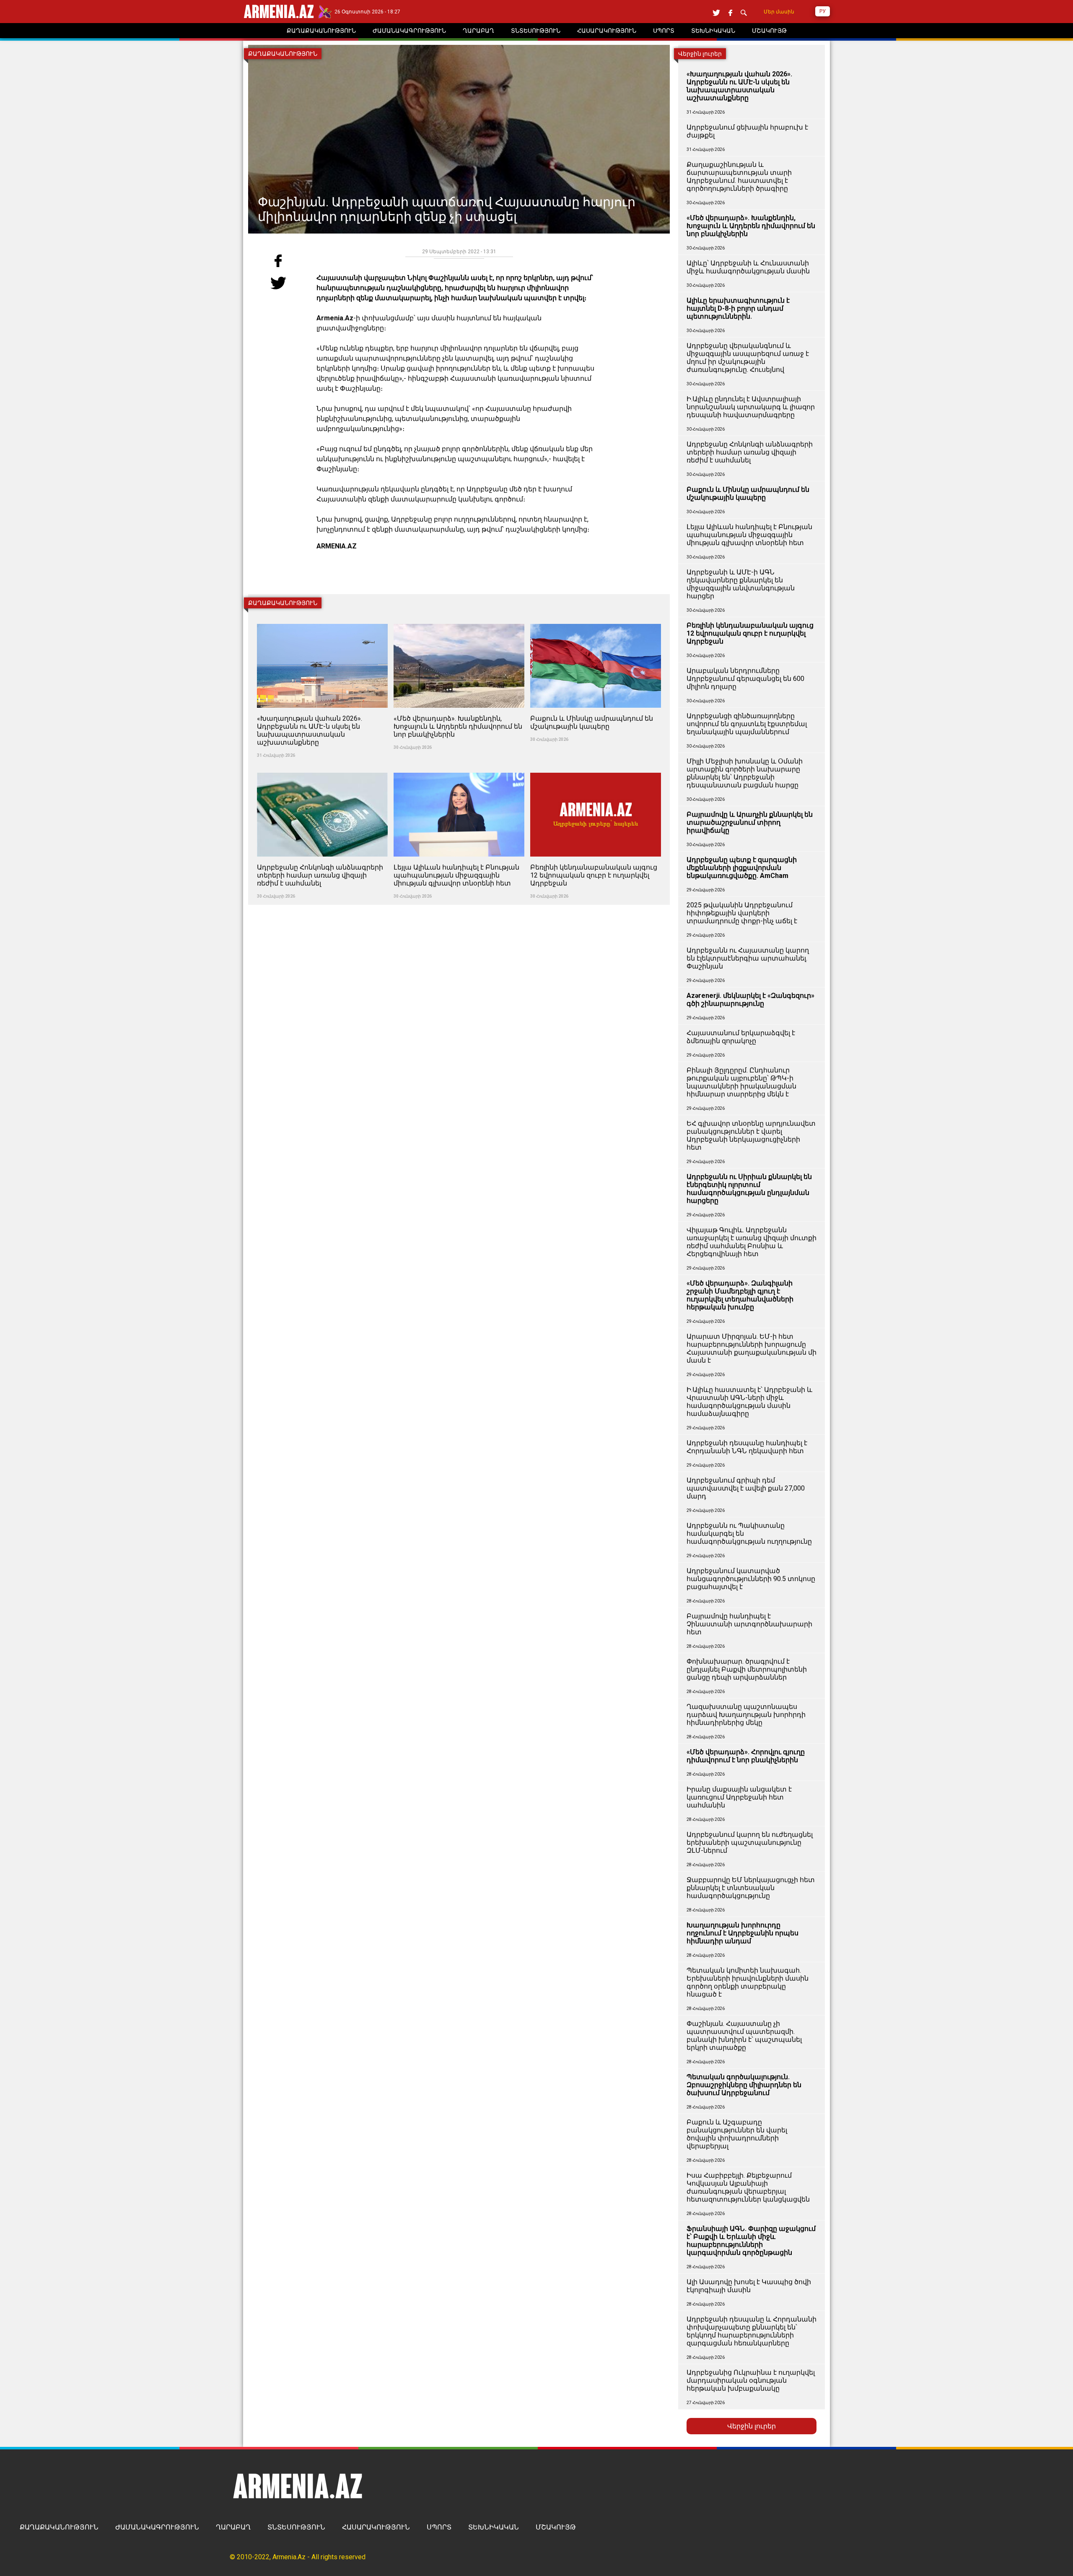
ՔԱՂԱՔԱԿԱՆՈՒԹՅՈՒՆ (59, 2527)
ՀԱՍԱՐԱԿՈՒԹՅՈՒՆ (376, 2527)
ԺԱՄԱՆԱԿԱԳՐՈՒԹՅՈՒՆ (157, 2527)
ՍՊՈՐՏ (439, 2527)
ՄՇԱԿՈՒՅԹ (556, 2527)
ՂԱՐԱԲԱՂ (233, 2527)
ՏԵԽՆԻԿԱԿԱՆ (494, 2527)
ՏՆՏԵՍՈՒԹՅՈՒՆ (296, 2527)
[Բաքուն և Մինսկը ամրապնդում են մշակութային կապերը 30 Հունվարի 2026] (596, 619)
